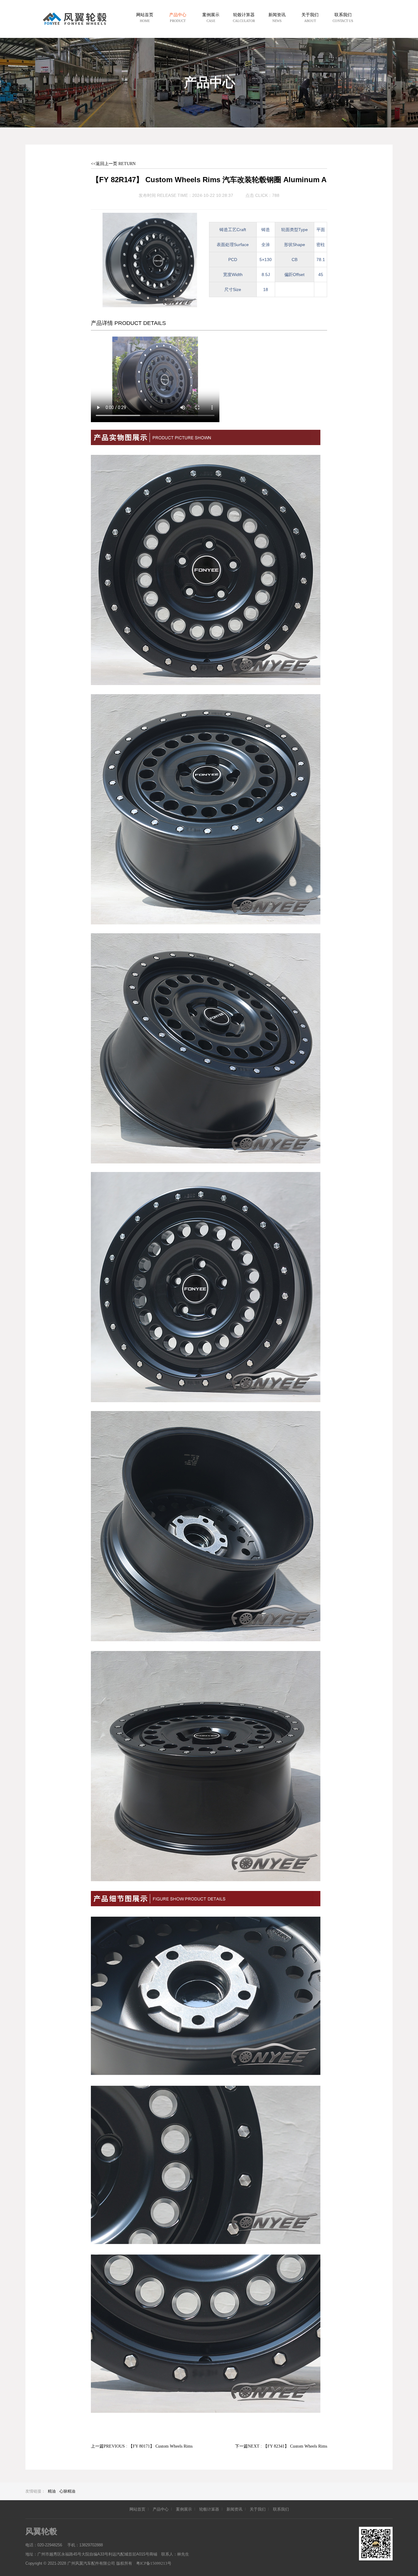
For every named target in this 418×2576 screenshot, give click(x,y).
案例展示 (184, 2509)
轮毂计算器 (209, 2509)
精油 (52, 2491)
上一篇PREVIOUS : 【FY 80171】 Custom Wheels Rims (142, 2446)
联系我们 (281, 2509)
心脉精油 (67, 2491)
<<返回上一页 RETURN (113, 164)
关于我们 (258, 2509)
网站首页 (137, 2509)
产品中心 (161, 2509)
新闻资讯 (234, 2509)
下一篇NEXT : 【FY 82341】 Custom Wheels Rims (281, 2446)
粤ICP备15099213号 (154, 2563)
